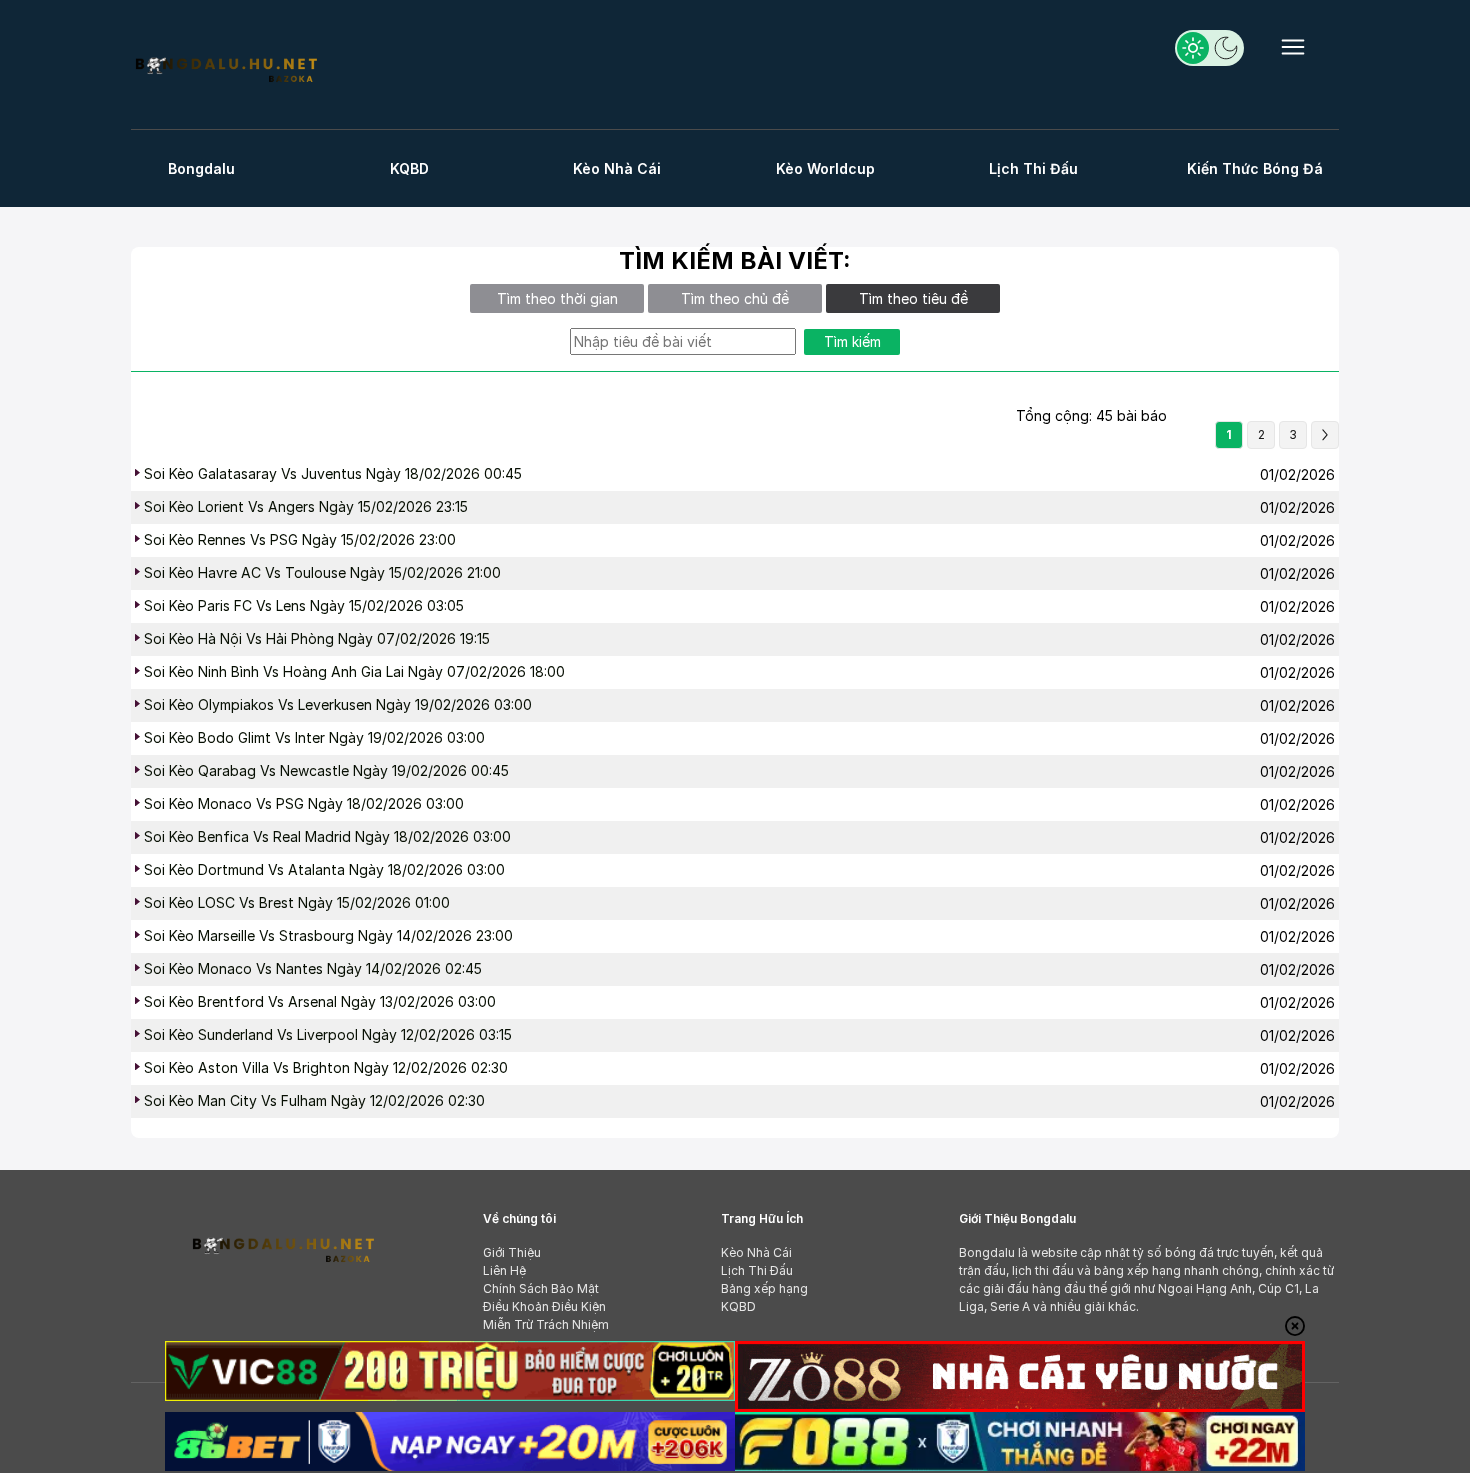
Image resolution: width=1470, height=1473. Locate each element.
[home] (225, 67)
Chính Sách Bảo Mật (541, 1288)
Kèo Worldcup (825, 168)
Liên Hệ (504, 1270)
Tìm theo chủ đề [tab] (735, 298)
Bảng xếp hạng (764, 1288)
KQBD (409, 168)
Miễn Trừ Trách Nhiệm (546, 1324)
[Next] (1325, 435)
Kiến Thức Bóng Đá (1255, 168)
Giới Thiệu (512, 1252)
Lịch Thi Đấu (1033, 168)
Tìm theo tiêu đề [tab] (913, 298)
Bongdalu (201, 168)
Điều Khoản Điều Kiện (544, 1306)
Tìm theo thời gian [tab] (557, 298)
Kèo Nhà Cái (617, 168)
